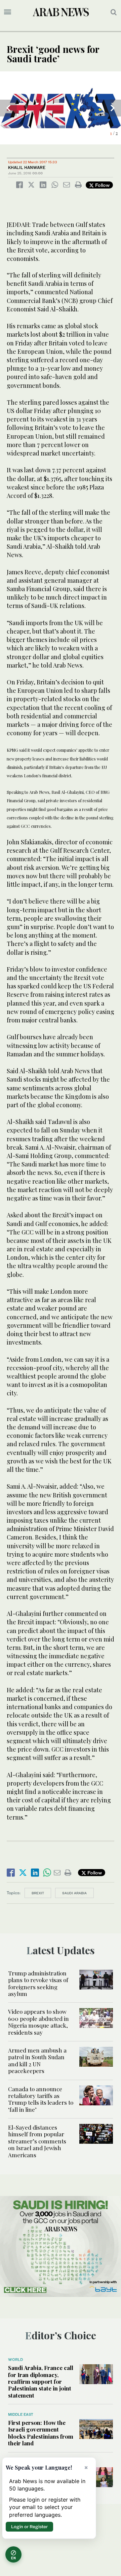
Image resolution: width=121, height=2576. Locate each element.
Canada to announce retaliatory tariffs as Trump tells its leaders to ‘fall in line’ (41, 2099)
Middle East (21, 2414)
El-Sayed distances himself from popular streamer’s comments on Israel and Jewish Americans (37, 2141)
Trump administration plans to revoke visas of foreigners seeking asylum (38, 1983)
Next (113, 108)
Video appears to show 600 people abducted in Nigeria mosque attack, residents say (38, 2022)
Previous (8, 108)
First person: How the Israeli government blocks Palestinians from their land (41, 2433)
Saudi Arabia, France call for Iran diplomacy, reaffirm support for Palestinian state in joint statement (41, 2381)
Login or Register (29, 2527)
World (15, 2360)
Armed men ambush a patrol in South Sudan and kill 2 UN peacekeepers (37, 2060)
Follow (102, 185)
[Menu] (8, 12)
